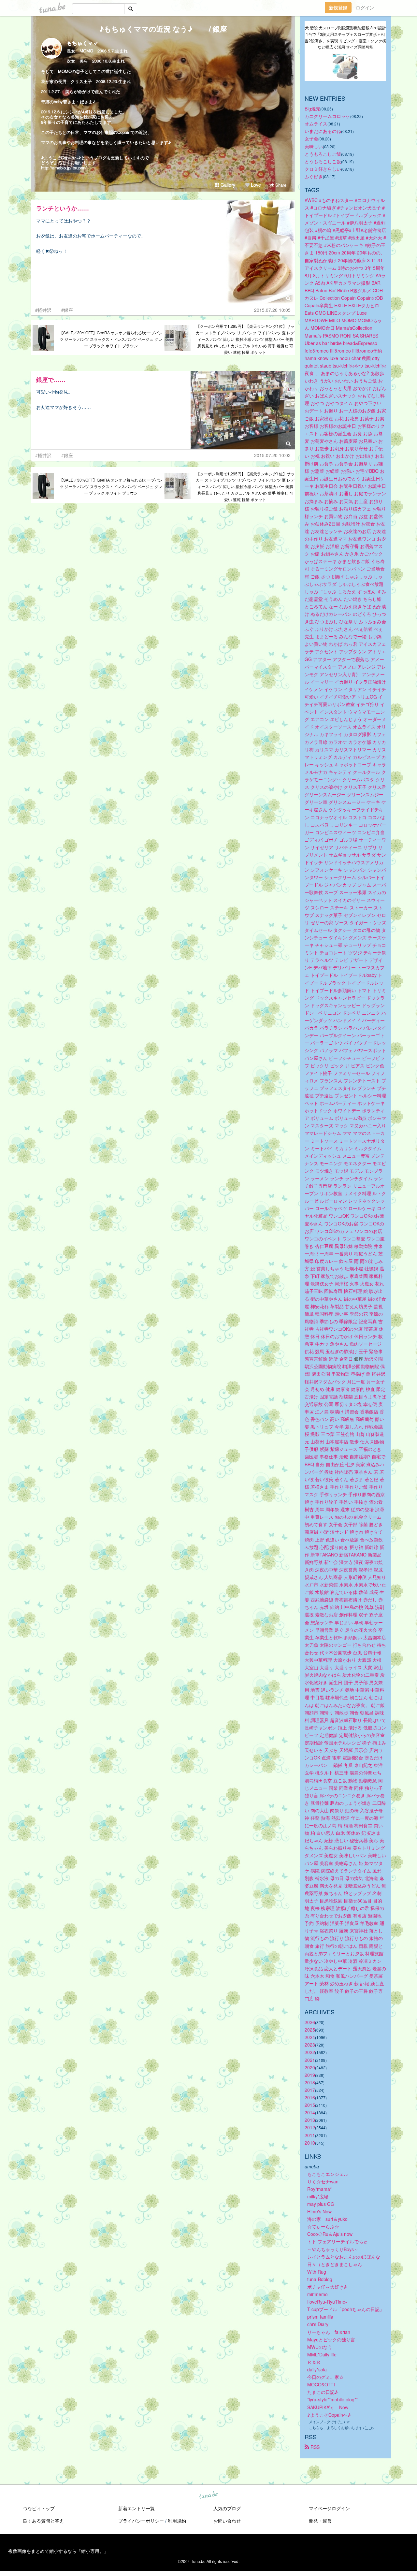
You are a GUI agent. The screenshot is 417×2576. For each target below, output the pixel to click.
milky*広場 (318, 2196)
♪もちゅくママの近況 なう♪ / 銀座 (163, 29)
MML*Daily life (322, 2354)
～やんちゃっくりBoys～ (333, 2249)
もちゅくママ (82, 43)
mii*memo (317, 2294)
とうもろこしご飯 (323, 154)
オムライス (316, 123)
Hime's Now (319, 2211)
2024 (310, 2037)
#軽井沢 (43, 310)
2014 (310, 2112)
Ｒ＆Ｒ (314, 2362)
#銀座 (67, 310)
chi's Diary (318, 2324)
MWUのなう (320, 2347)
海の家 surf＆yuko (327, 2219)
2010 (310, 2143)
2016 (310, 2097)
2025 (310, 2030)
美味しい (314, 146)
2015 (310, 2105)
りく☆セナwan (323, 2181)
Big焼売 (312, 109)
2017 (310, 2090)
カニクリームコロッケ (327, 116)
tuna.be (208, 2496)
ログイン (365, 7)
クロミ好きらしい (323, 169)
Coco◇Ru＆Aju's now (330, 2234)
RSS (314, 2447)
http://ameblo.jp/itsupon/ (64, 168)
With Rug (317, 2272)
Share (280, 185)
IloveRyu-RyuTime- (327, 2302)
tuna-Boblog (320, 2279)
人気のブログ (227, 2508)
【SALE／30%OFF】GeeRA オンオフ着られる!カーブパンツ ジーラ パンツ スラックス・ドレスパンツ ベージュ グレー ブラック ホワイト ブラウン (111, 339)
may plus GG (321, 2204)
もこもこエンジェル (328, 2174)
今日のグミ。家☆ (325, 2377)
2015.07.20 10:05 (272, 310)
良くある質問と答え (43, 2521)
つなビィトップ (39, 2508)
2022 (310, 2052)
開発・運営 (320, 2521)
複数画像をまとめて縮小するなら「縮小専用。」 (58, 2551)
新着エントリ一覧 (137, 2508)
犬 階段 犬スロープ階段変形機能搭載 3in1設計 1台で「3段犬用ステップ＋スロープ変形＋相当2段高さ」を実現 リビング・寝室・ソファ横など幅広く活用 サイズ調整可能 (345, 37)
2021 (310, 2060)
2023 (310, 2045)
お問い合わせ (227, 2521)
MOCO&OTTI (321, 2384)
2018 (310, 2082)
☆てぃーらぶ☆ (323, 2226)
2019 (310, 2075)
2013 (310, 2120)
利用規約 (177, 2521)
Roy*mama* (319, 2189)
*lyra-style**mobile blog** (332, 2399)
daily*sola (317, 2369)
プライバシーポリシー (141, 2521)
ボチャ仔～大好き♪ (327, 2287)
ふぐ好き (314, 176)
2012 (310, 2127)
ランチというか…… (63, 208)
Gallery (227, 185)
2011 (310, 2135)
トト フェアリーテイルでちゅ (338, 2241)
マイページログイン (329, 2508)
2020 (310, 2067)
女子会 (311, 138)
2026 (310, 2022)
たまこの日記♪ (322, 2392)
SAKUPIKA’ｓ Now (328, 2407)
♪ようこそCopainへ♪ (329, 2415)
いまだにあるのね (323, 131)
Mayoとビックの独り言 (331, 2339)
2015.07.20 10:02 (272, 455)
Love (255, 185)
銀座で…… (51, 380)
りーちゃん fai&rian (329, 2332)
